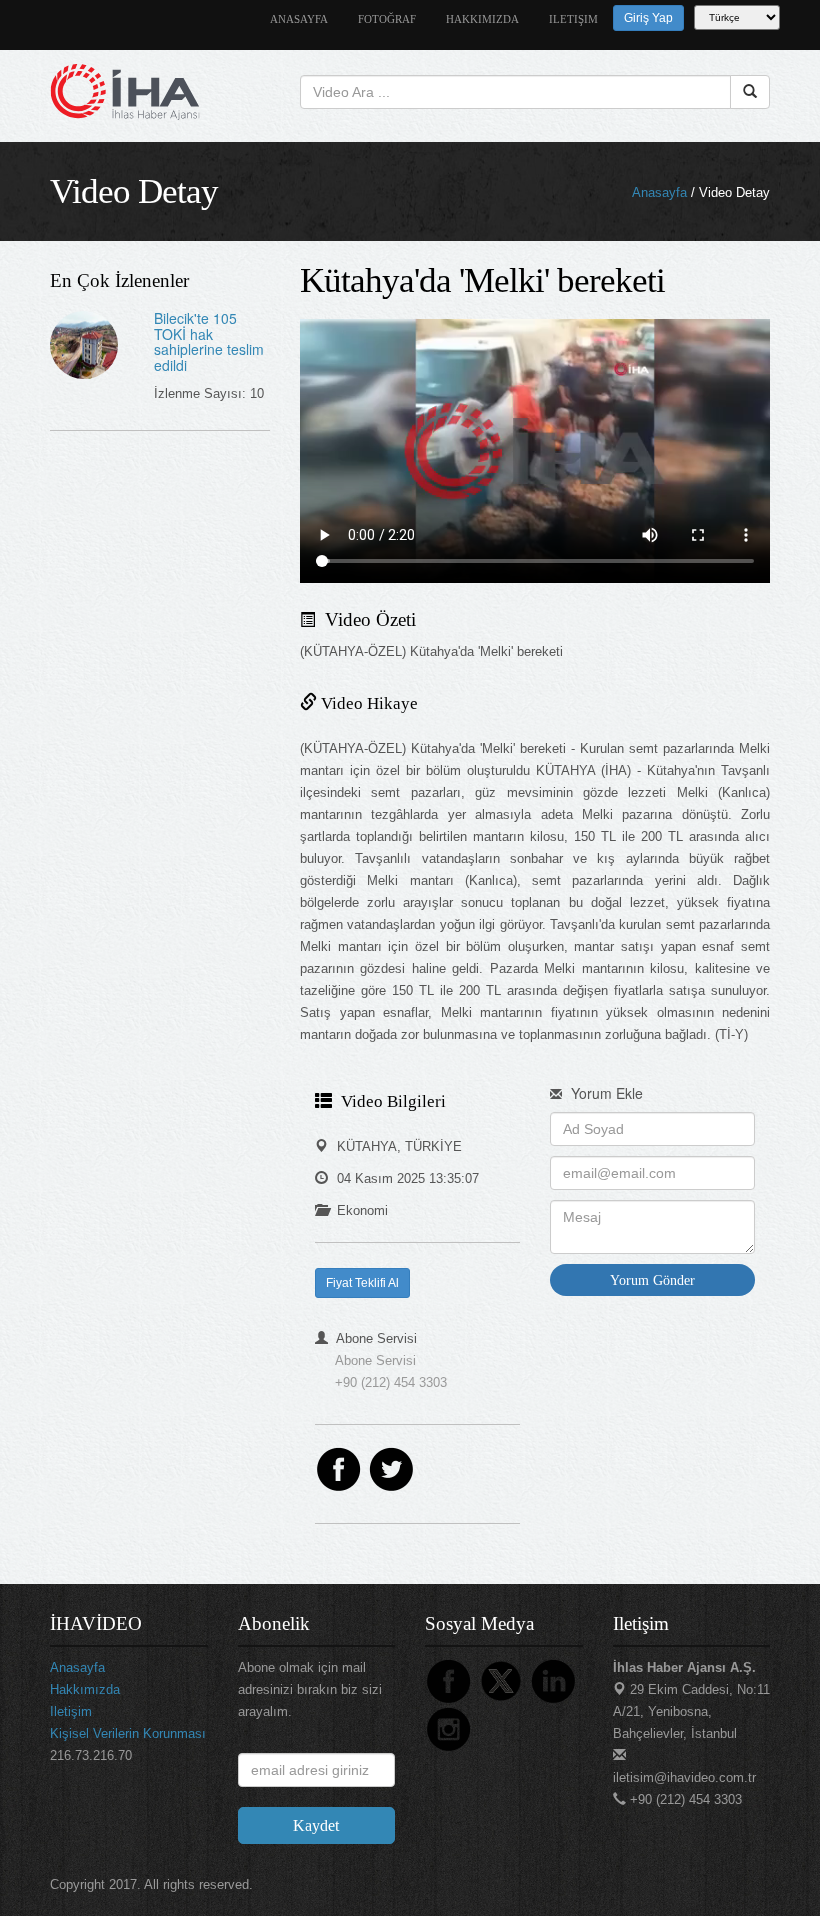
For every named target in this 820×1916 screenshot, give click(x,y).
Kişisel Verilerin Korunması (128, 1733)
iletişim (573, 19)
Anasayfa (659, 192)
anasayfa (299, 19)
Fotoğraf (387, 19)
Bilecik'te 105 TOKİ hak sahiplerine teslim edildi (209, 341)
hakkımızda (482, 19)
